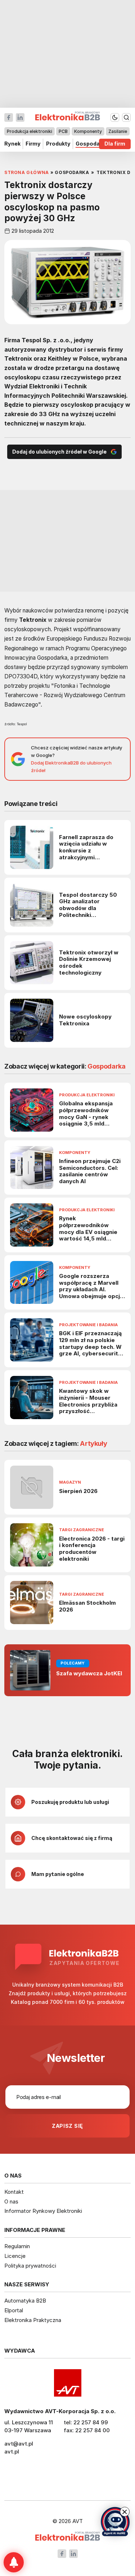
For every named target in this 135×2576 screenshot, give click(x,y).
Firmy (33, 144)
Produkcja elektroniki (30, 131)
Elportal (14, 2310)
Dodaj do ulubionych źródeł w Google (59, 452)
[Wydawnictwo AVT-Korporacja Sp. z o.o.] (67, 2383)
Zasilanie (118, 131)
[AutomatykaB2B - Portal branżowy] (67, 2537)
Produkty (58, 144)
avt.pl (12, 2452)
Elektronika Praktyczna (33, 2320)
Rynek (12, 144)
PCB (63, 131)
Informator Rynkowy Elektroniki (43, 2211)
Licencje (15, 2256)
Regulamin (17, 2246)
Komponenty (88, 131)
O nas (11, 2201)
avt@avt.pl (19, 2444)
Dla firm (115, 144)
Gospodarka (92, 144)
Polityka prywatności (30, 2266)
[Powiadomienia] (14, 2562)
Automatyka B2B (25, 2301)
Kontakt (14, 2192)
